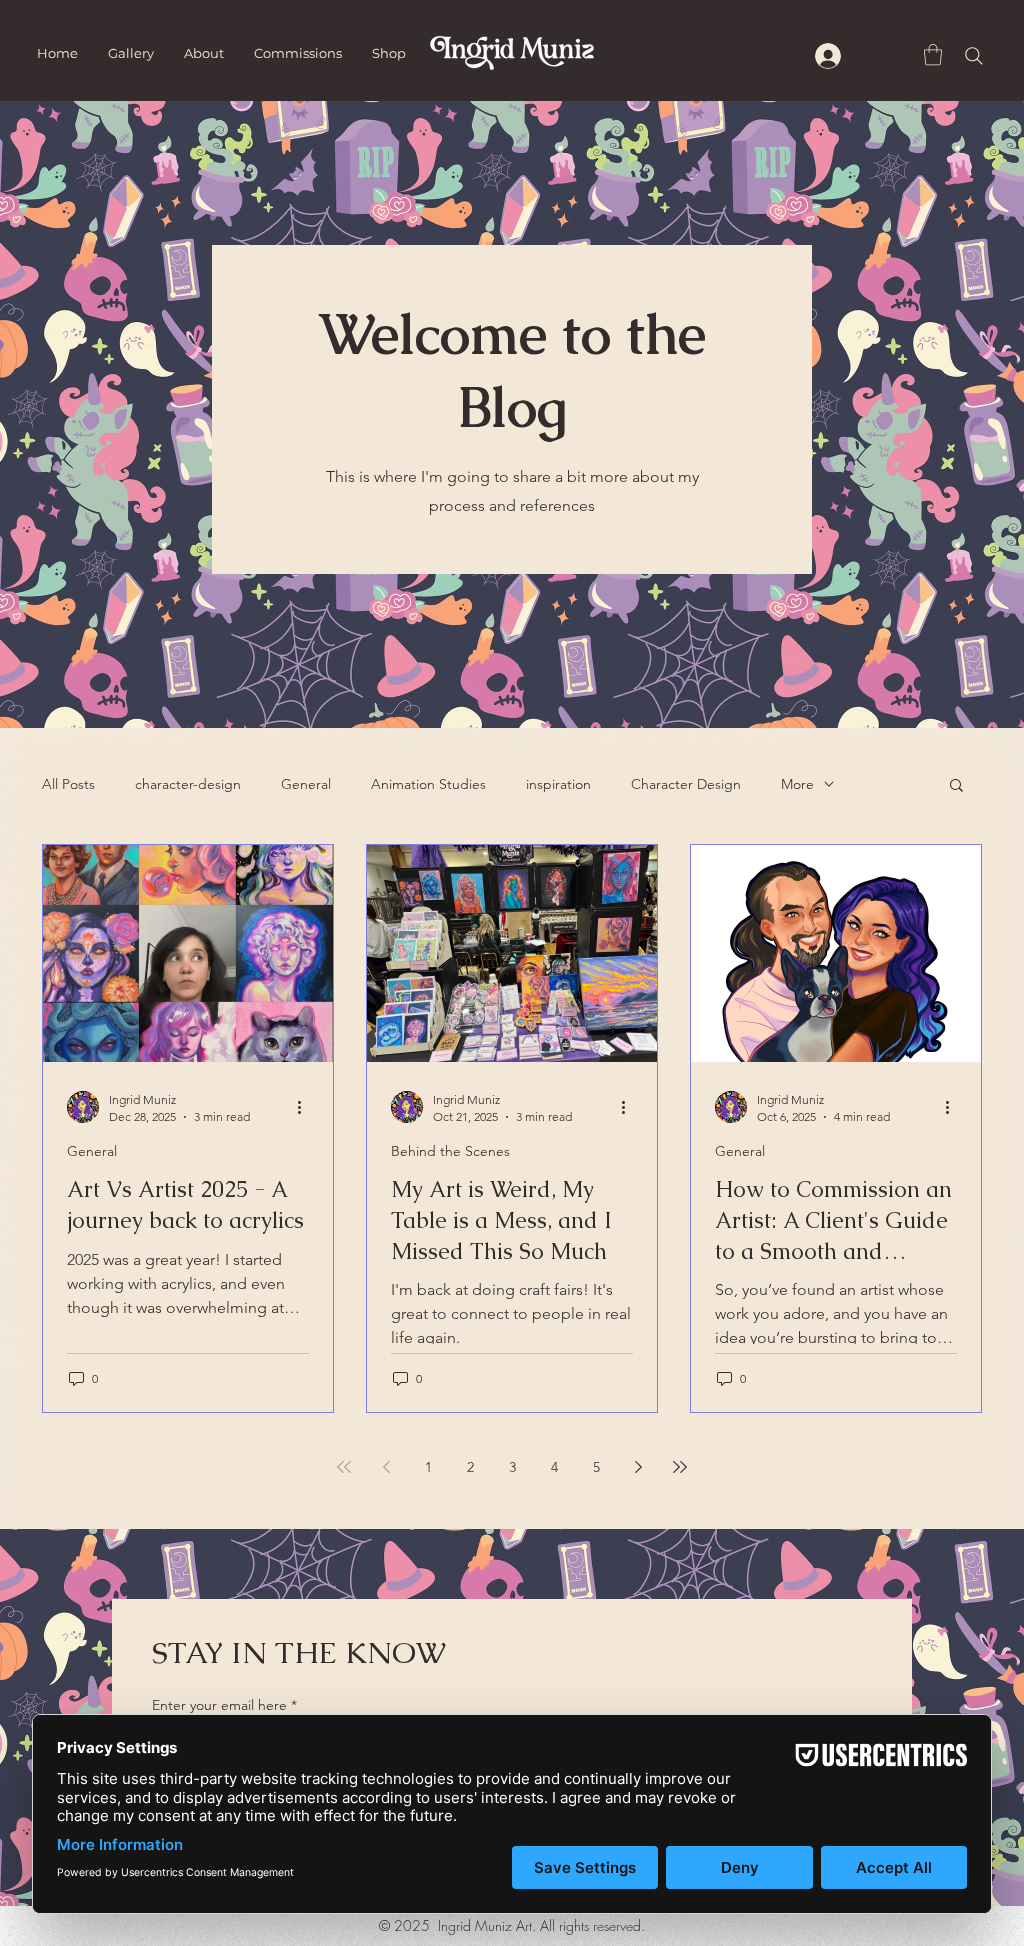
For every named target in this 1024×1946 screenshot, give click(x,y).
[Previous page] (386, 1467)
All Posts (68, 784)
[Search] (974, 56)
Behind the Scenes (450, 1151)
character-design (188, 784)
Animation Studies (428, 784)
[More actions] (306, 1107)
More (797, 784)
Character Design (686, 784)
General (306, 784)
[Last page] (680, 1467)
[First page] (344, 1467)
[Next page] (638, 1467)
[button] (933, 54)
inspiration (558, 784)
